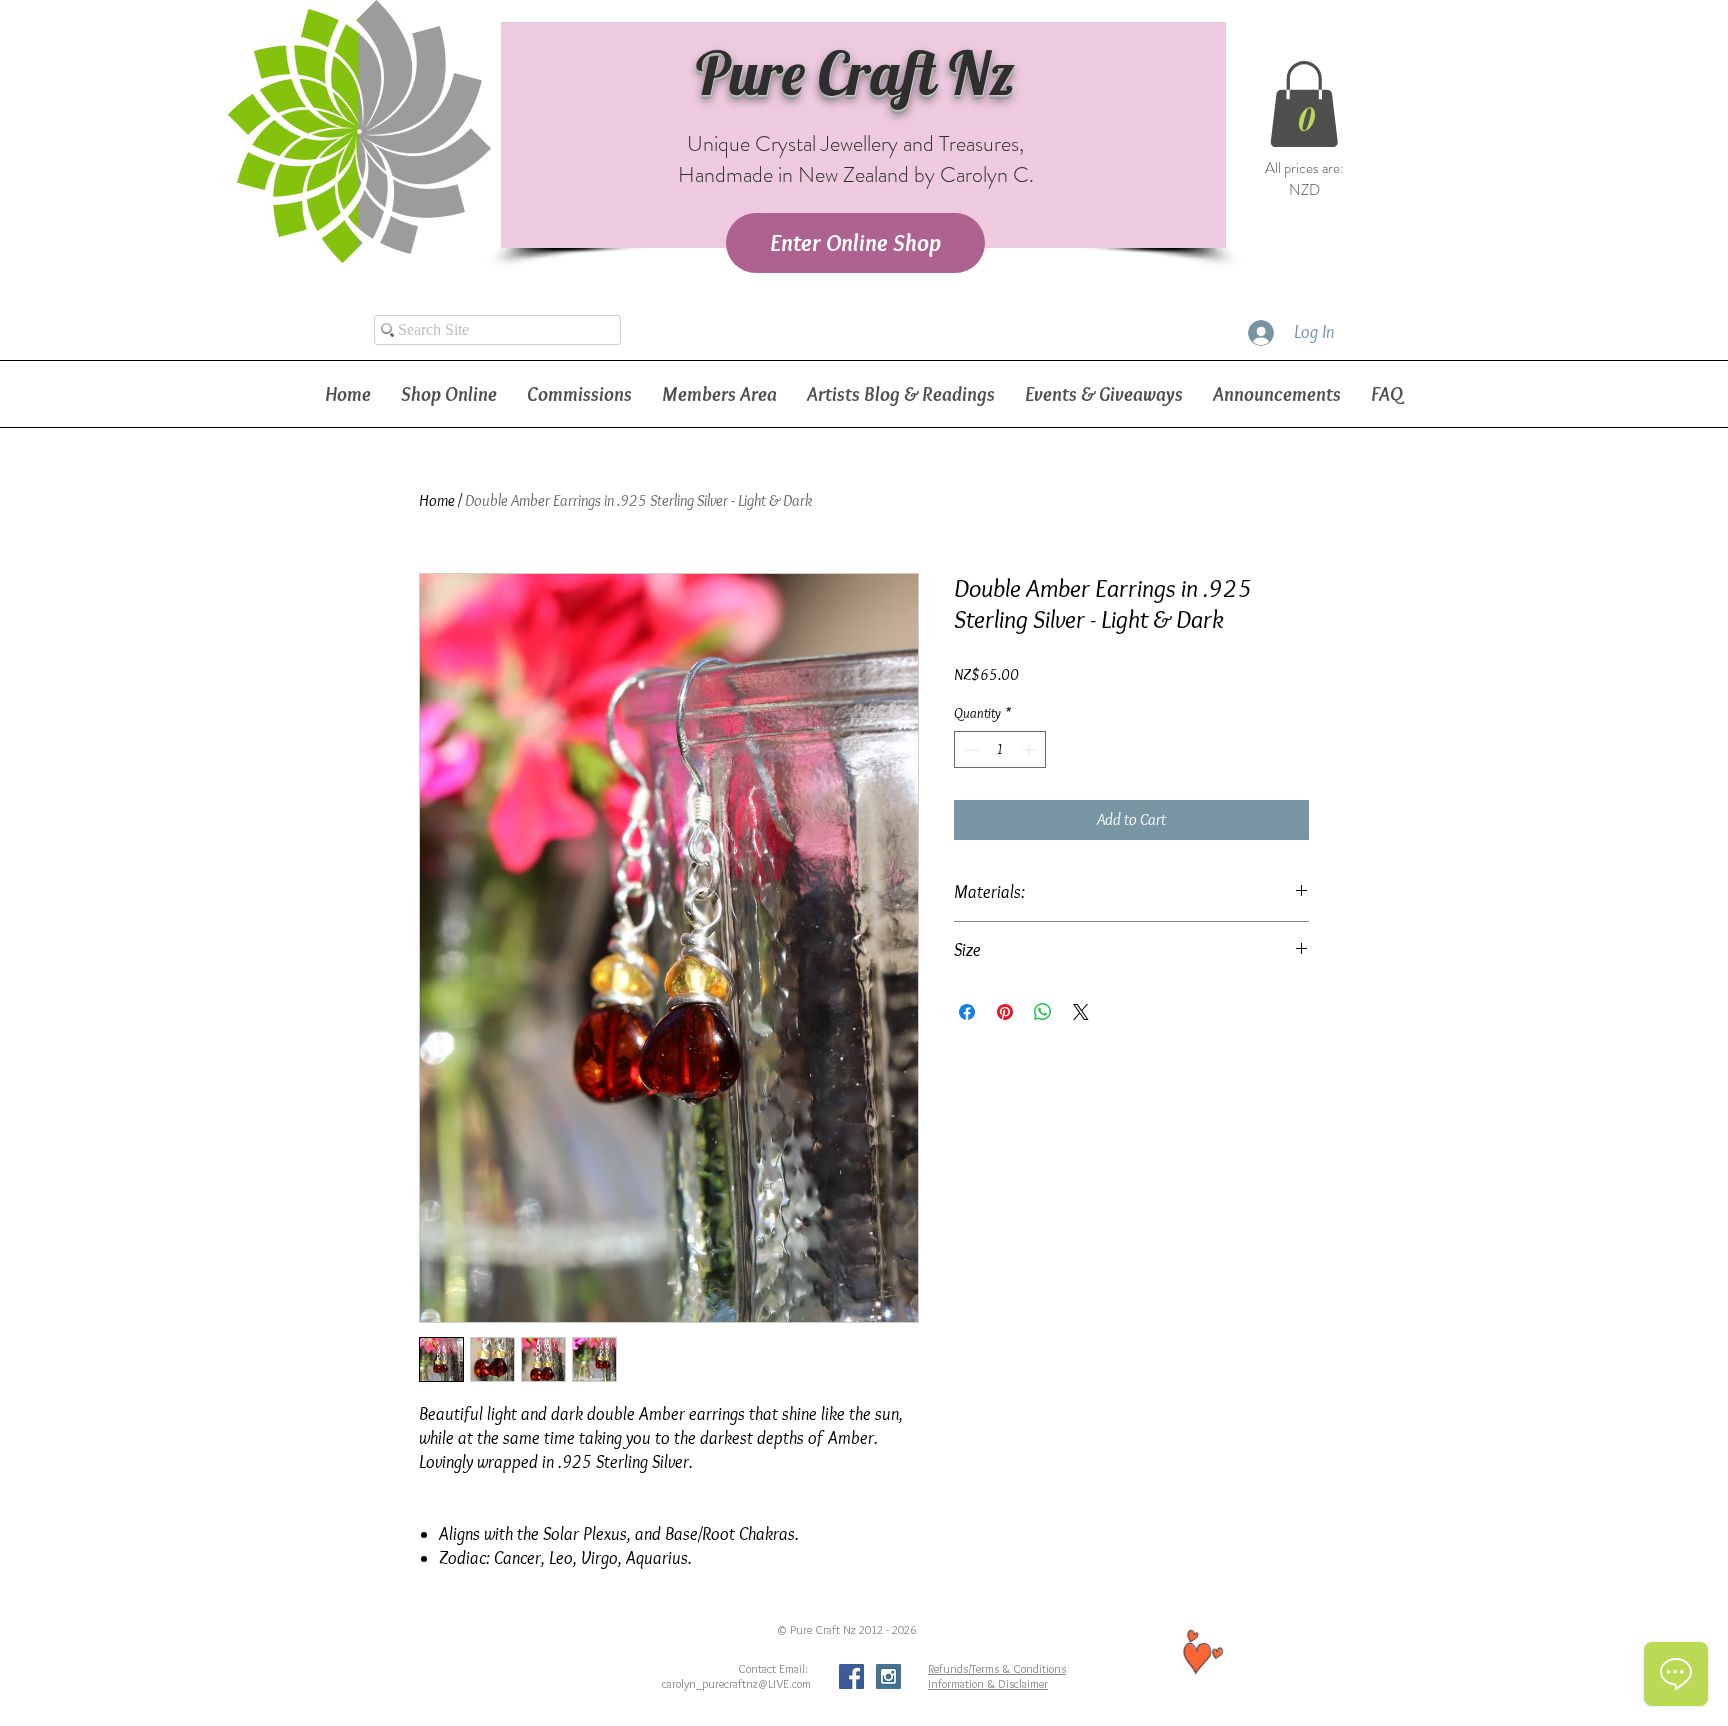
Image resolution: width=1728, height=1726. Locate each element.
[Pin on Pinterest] (1005, 1012)
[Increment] (1030, 749)
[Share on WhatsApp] (1043, 1012)
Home (437, 500)
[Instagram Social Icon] (888, 1676)
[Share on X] (1081, 1012)
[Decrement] (969, 749)
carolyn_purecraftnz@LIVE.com (736, 1683)
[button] (1304, 104)
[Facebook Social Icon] (851, 1676)
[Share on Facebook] (967, 1012)
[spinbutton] (1000, 749)
